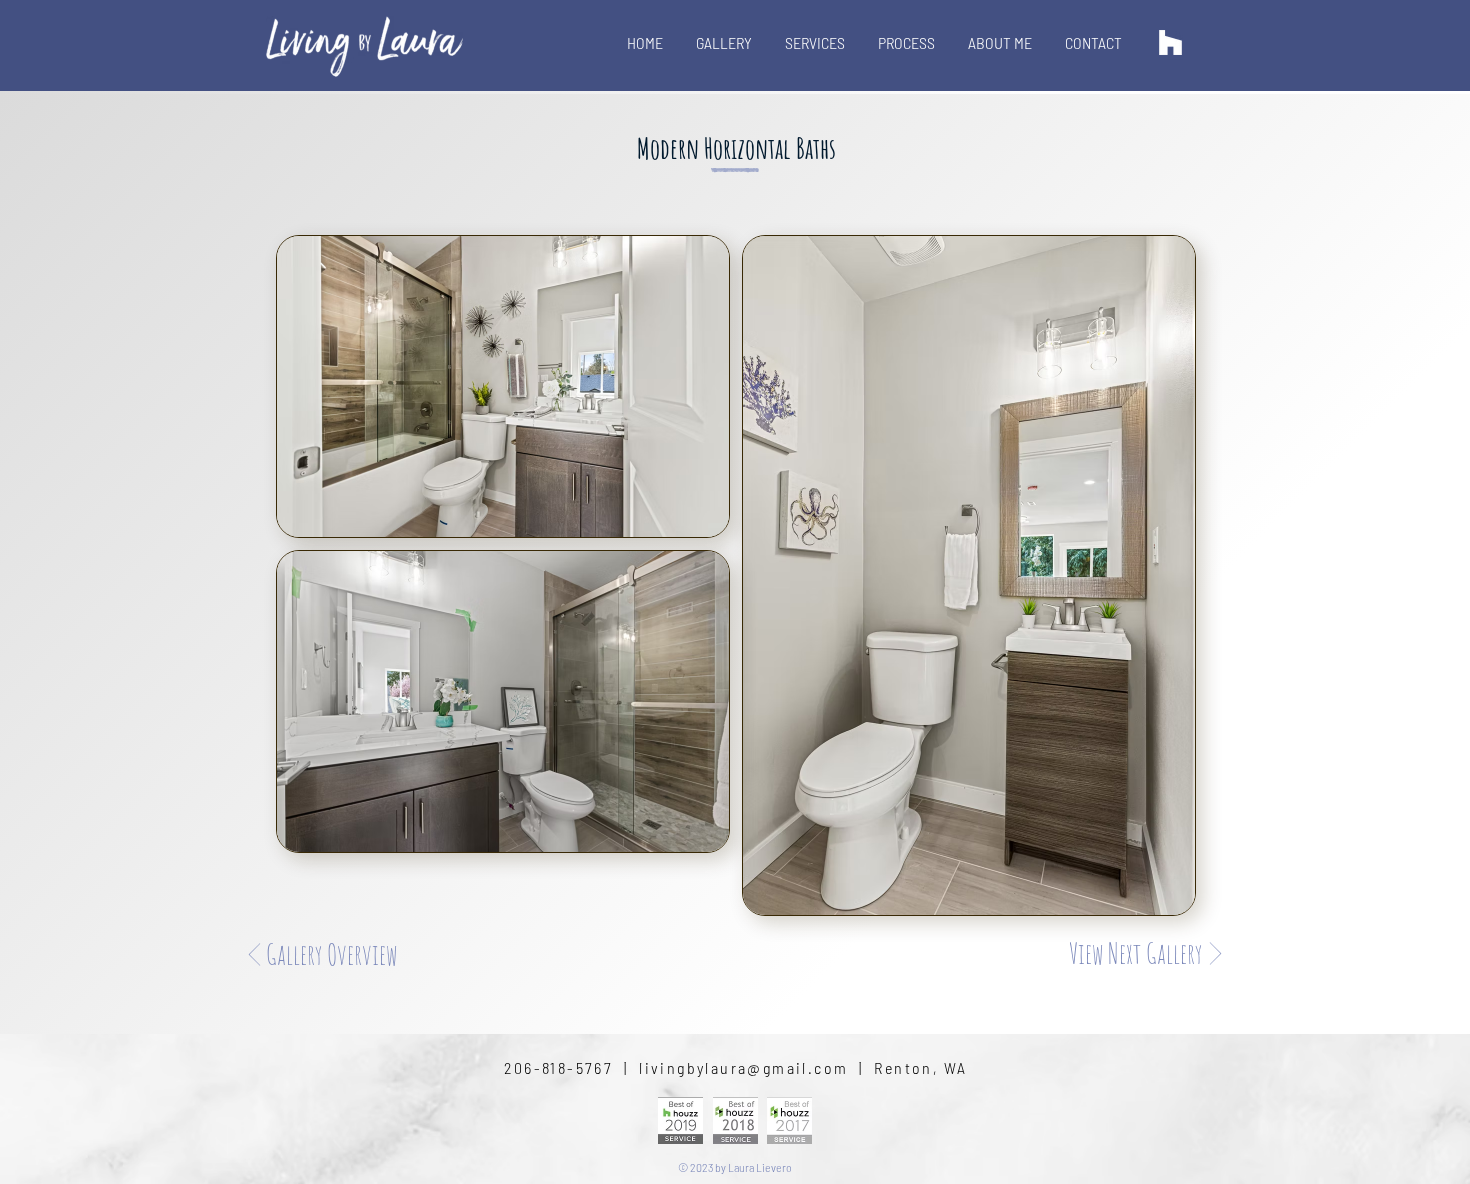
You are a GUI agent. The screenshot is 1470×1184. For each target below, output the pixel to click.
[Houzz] (1170, 42)
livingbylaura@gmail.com (743, 1067)
